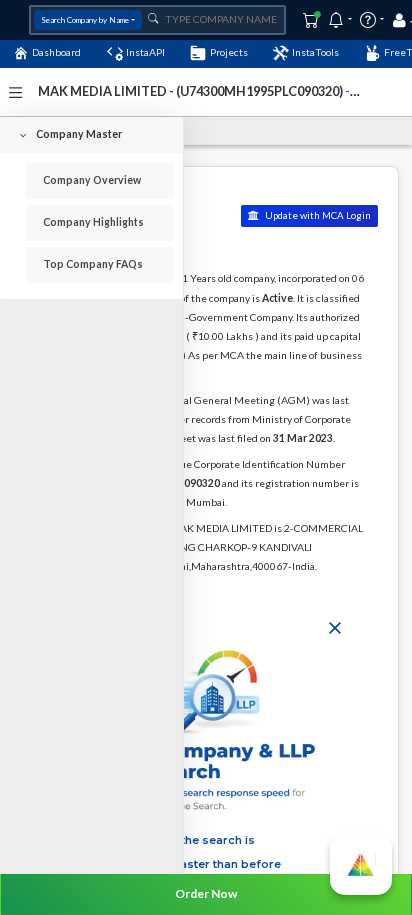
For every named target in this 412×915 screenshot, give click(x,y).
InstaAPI (145, 52)
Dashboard (56, 52)
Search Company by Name (85, 20)
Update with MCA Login (317, 215)
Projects (229, 52)
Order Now (206, 893)
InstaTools (315, 52)
